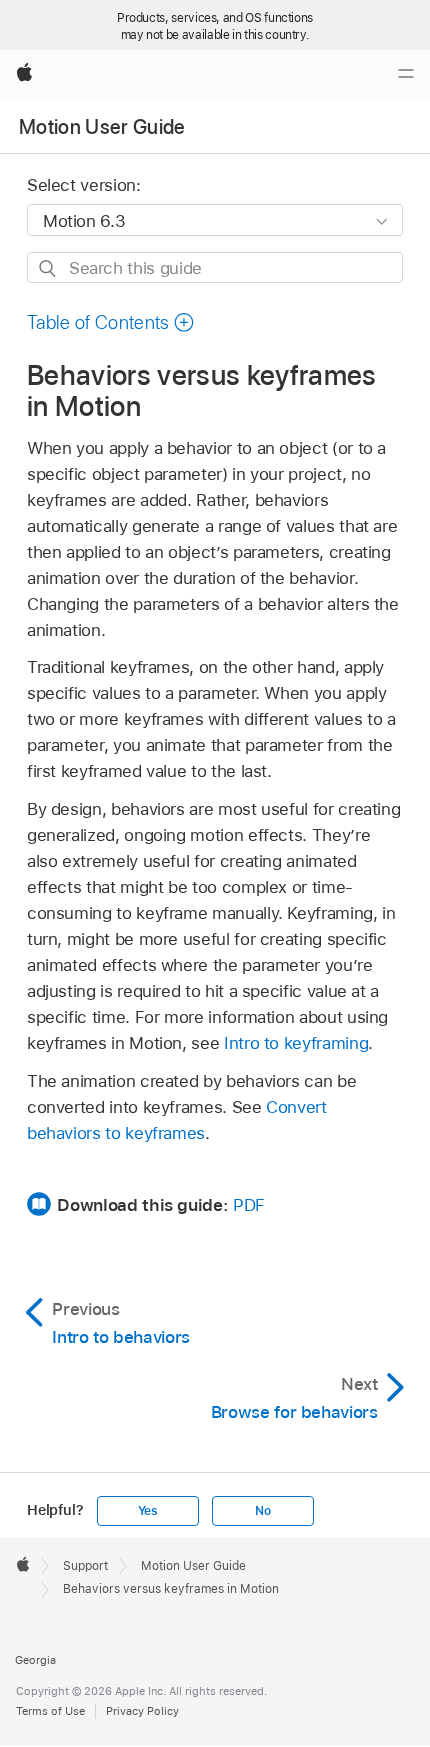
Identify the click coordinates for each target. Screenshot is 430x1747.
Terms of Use (50, 1711)
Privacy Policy (142, 1711)
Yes (148, 1511)
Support (85, 1566)
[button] (111, 322)
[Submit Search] (48, 268)
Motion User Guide (102, 127)
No (263, 1511)
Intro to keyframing (296, 1043)
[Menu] (406, 74)
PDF (249, 1205)
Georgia (35, 1660)
